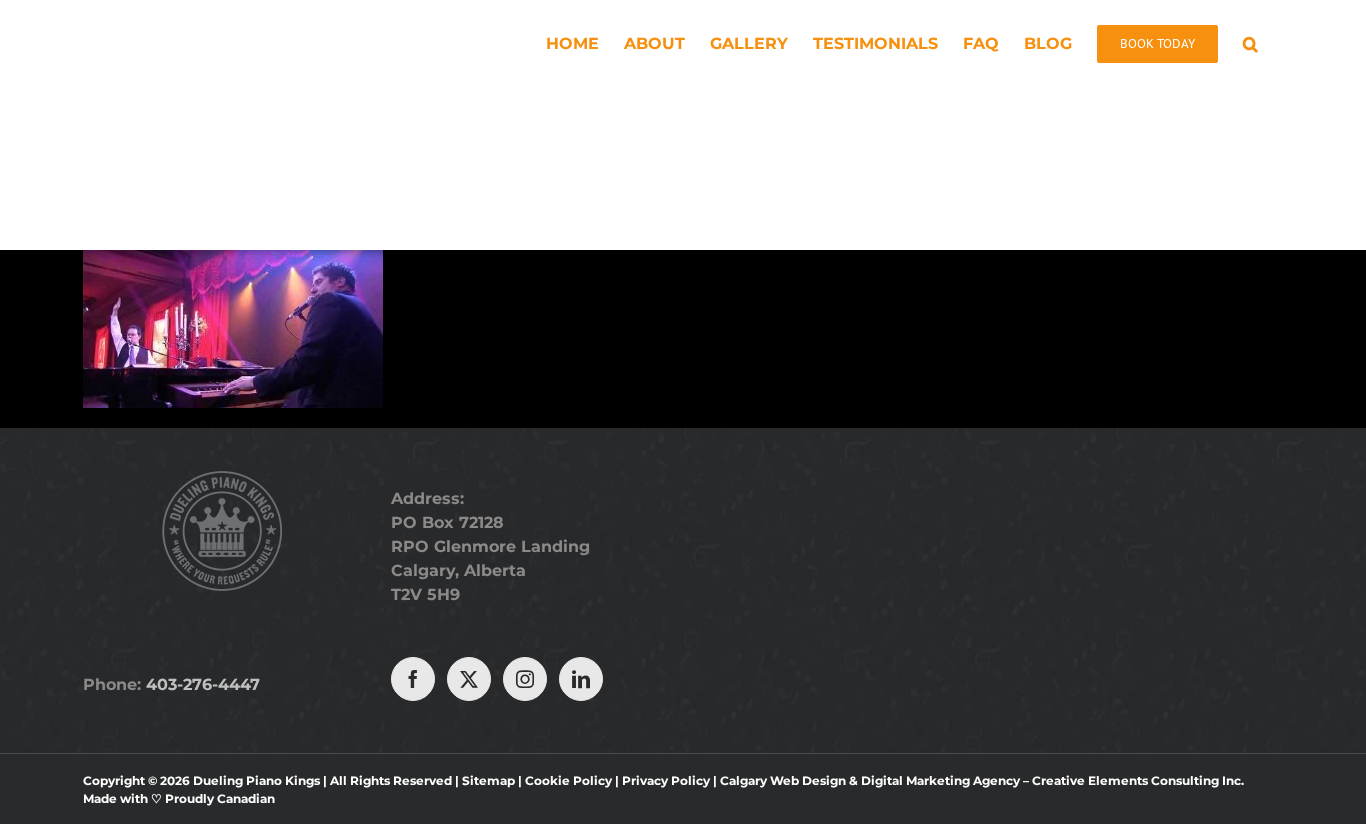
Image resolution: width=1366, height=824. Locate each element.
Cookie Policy (568, 780)
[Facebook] (413, 679)
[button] (1250, 42)
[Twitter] (469, 679)
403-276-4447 (203, 684)
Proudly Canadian (220, 798)
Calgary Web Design (783, 780)
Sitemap (488, 780)
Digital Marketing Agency (940, 780)
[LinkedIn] (581, 679)
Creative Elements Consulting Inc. (1138, 780)
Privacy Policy (666, 780)
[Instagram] (525, 679)
